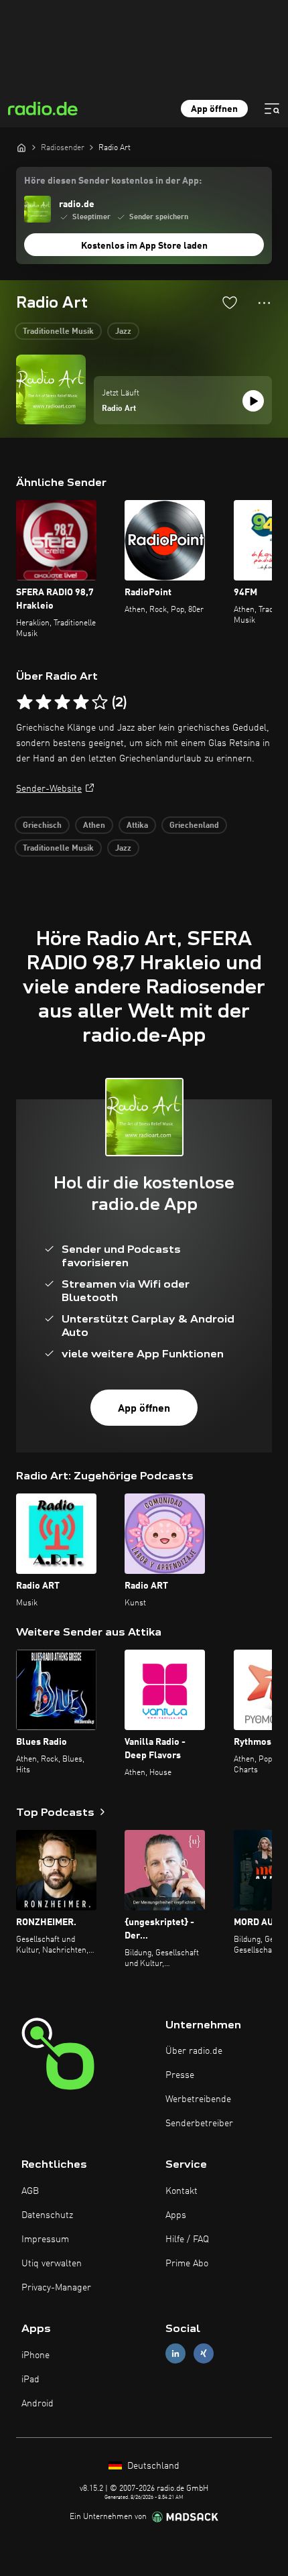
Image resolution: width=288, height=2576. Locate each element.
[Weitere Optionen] (264, 303)
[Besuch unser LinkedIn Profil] (175, 2354)
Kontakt (182, 2191)
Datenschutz (47, 2215)
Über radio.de (194, 2051)
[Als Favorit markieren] (230, 302)
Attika (137, 826)
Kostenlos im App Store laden (144, 246)
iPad (30, 2380)
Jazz (123, 332)
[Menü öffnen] (272, 109)
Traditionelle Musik (58, 332)
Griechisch (42, 826)
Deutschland (152, 2466)
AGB (30, 2191)
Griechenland (194, 826)
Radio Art (119, 409)
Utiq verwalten (52, 2264)
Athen (94, 826)
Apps (176, 2215)
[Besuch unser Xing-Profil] (204, 2354)
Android (38, 2404)
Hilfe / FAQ (187, 2240)
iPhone (35, 2355)
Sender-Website (49, 789)
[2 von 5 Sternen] (44, 702)
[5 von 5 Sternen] (100, 702)
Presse (180, 2075)
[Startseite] (21, 147)
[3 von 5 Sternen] (62, 702)
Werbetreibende (198, 2099)
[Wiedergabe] (253, 401)
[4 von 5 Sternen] (81, 702)
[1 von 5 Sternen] (25, 702)
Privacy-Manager (56, 2288)
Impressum (45, 2240)
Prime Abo (187, 2264)
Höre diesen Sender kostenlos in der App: (113, 181)
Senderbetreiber (199, 2124)
